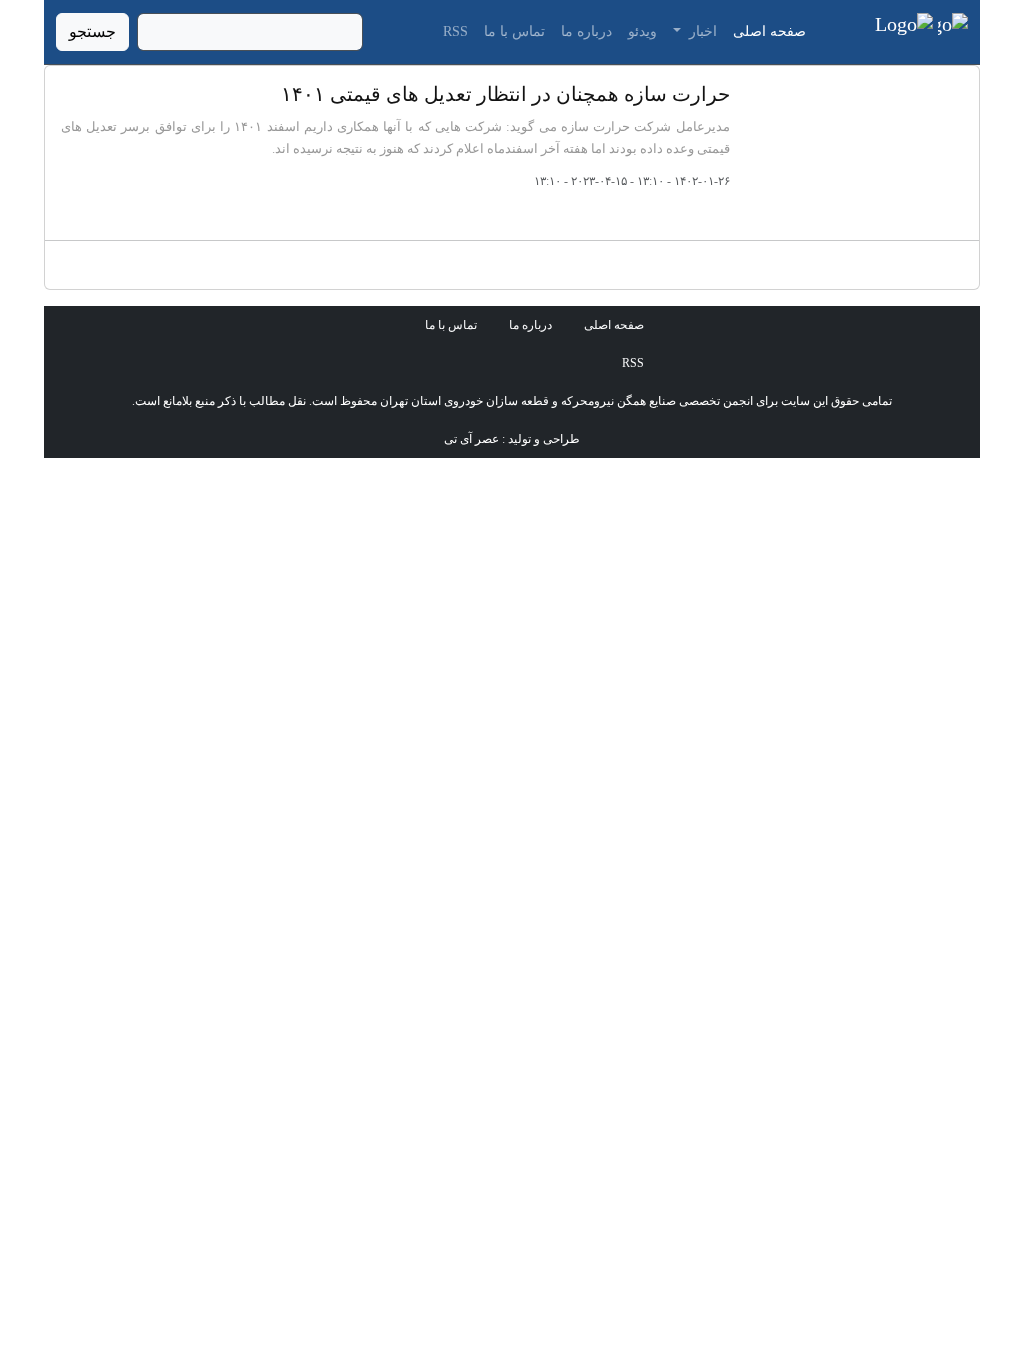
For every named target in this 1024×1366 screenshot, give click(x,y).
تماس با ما (514, 31)
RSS (455, 31)
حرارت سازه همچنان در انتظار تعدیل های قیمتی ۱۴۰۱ (505, 94)
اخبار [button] (701, 31)
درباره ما (586, 31)
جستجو (92, 31)
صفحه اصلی (769, 31)
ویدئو (642, 31)
